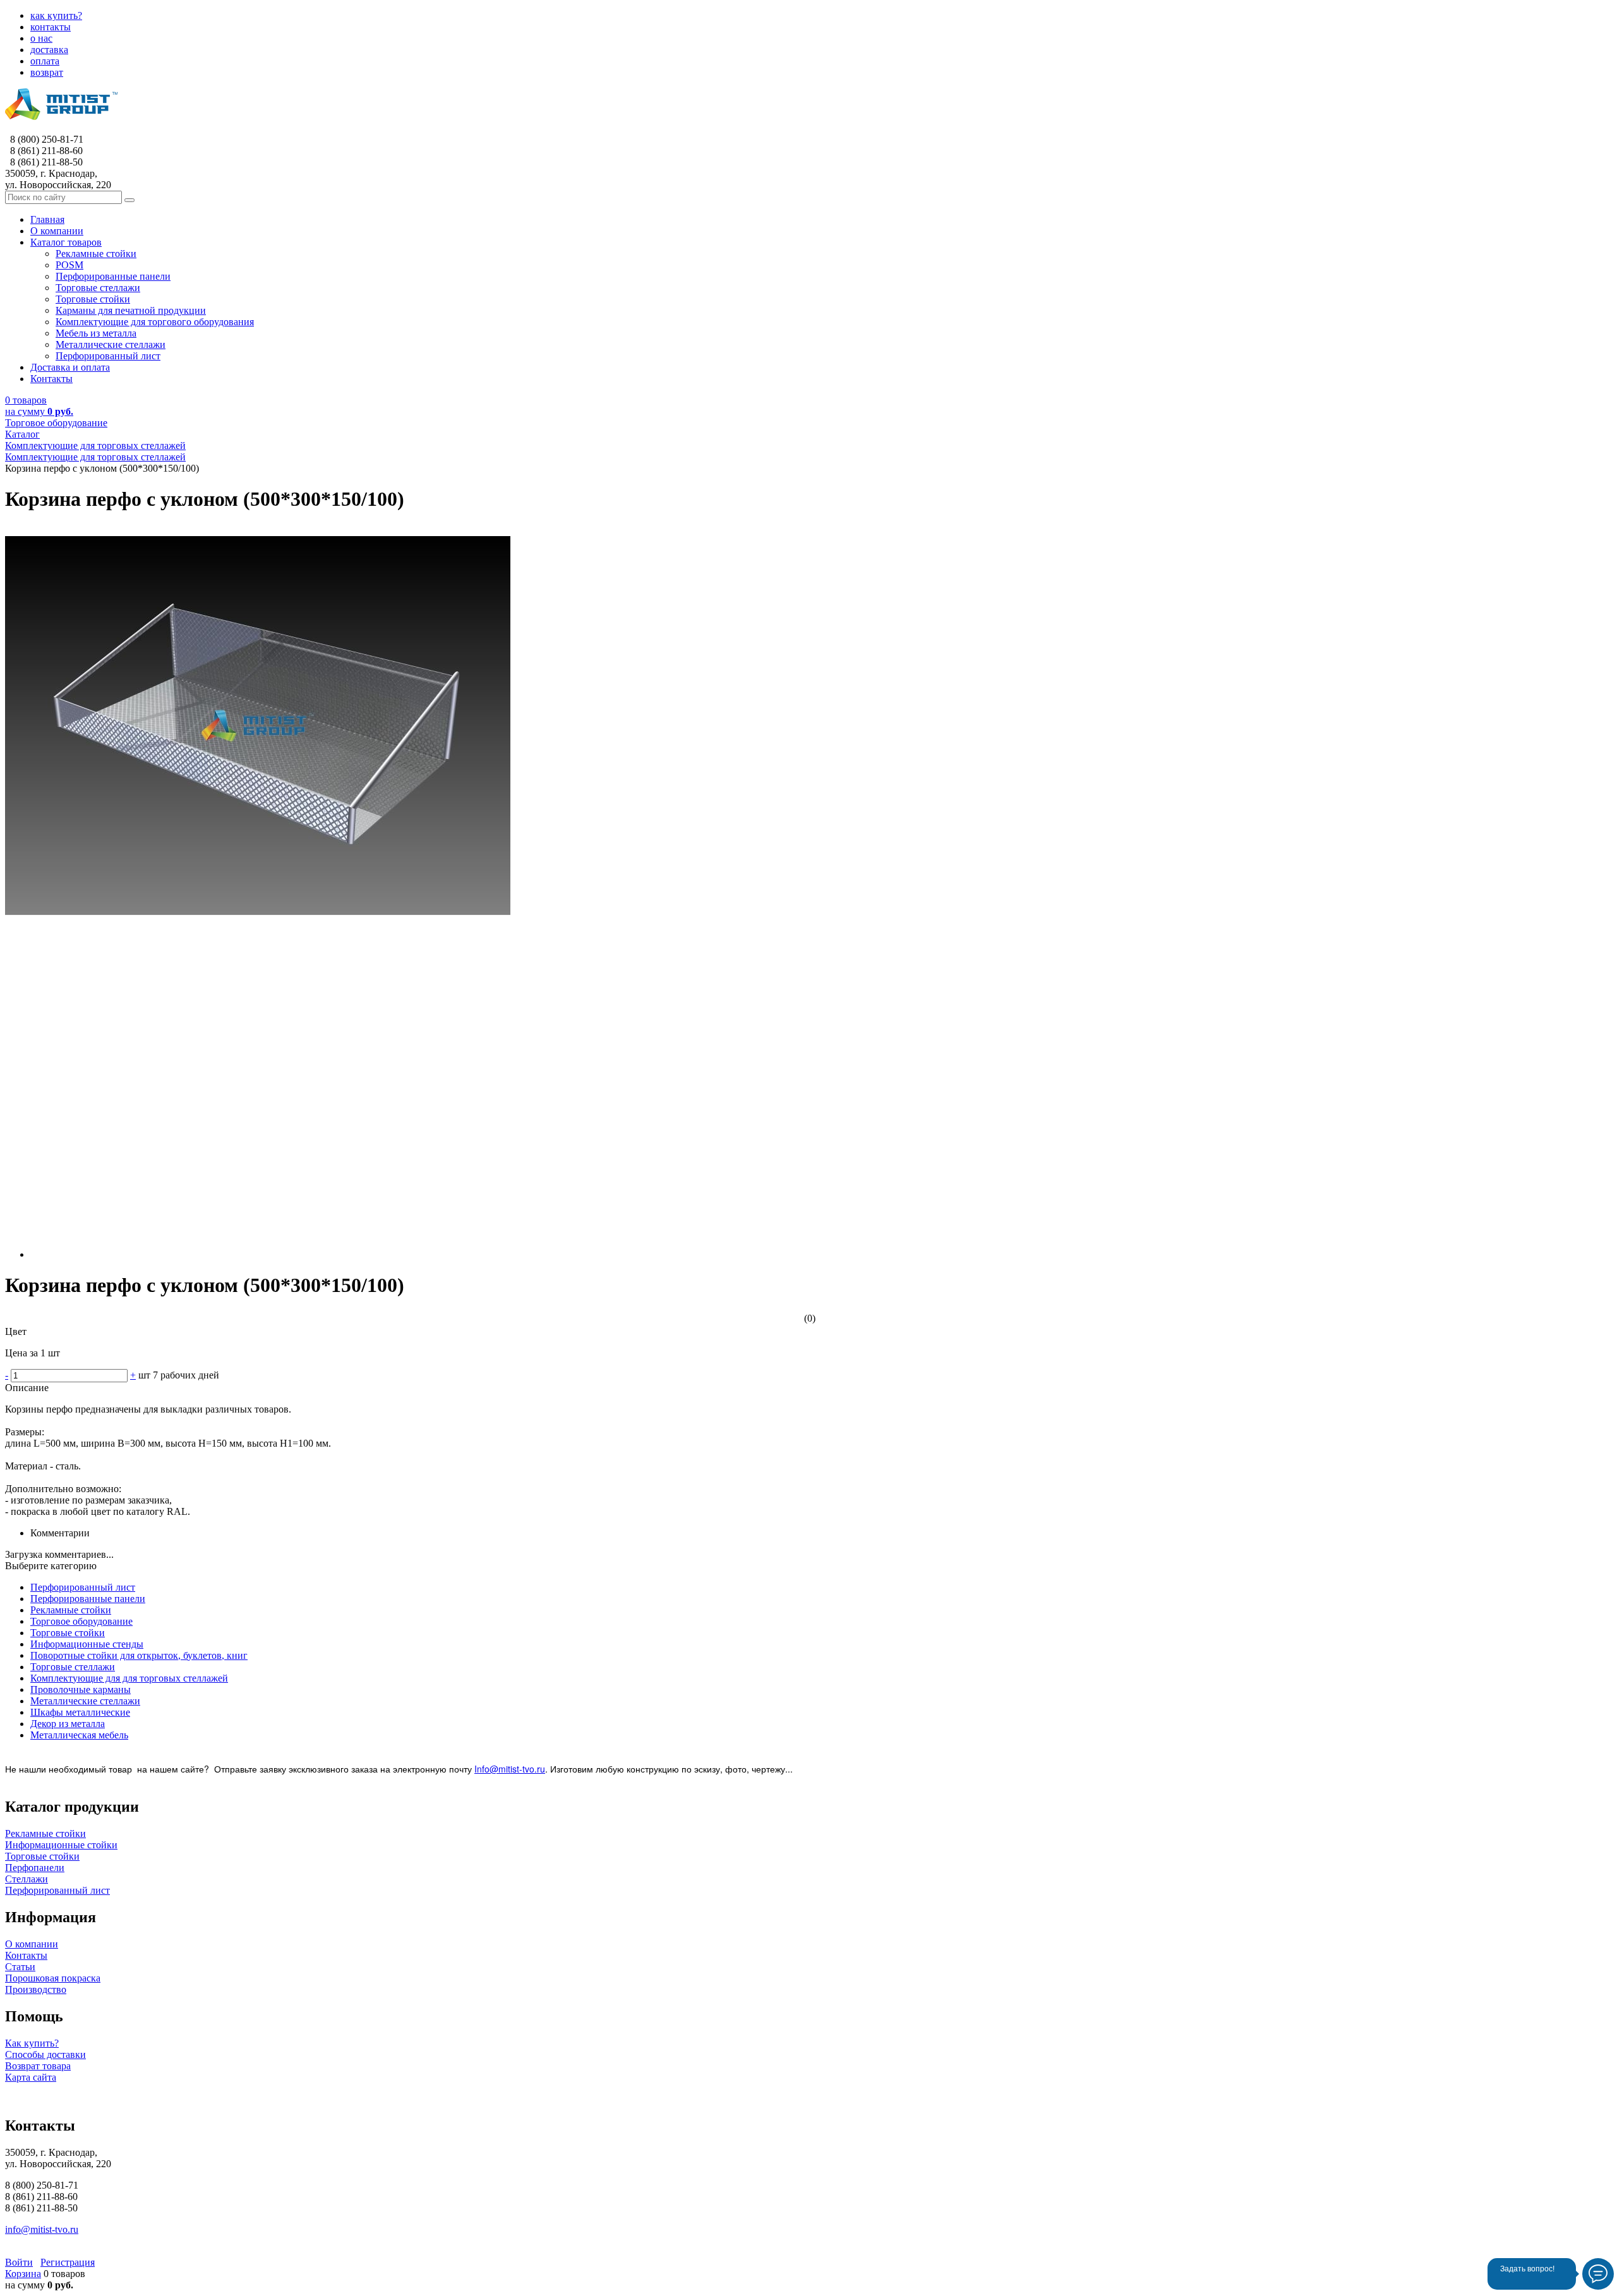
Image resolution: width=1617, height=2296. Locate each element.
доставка (49, 50)
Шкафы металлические (80, 1712)
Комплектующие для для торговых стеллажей (129, 1678)
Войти (19, 2262)
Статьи (20, 1967)
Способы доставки (45, 2054)
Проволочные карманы (81, 1689)
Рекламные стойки (71, 1610)
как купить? (56, 15)
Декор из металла (68, 1724)
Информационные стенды (87, 1644)
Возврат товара (38, 2066)
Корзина (23, 2274)
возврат (47, 72)
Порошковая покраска (53, 1978)
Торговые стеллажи (73, 1667)
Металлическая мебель (79, 1735)
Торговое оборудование (81, 1621)
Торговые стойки (68, 1633)
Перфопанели (35, 1868)
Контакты (26, 1955)
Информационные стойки (61, 1845)
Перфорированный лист (83, 1587)
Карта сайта (31, 2077)
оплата (45, 61)
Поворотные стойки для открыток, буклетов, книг (139, 1655)
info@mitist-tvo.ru (42, 2229)
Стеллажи (27, 1879)
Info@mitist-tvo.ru (510, 1769)
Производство (36, 1989)
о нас (41, 38)
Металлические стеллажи (85, 1701)
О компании (32, 1944)
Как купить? (32, 2043)
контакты (51, 27)
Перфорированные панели (88, 1599)
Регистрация (68, 2262)
